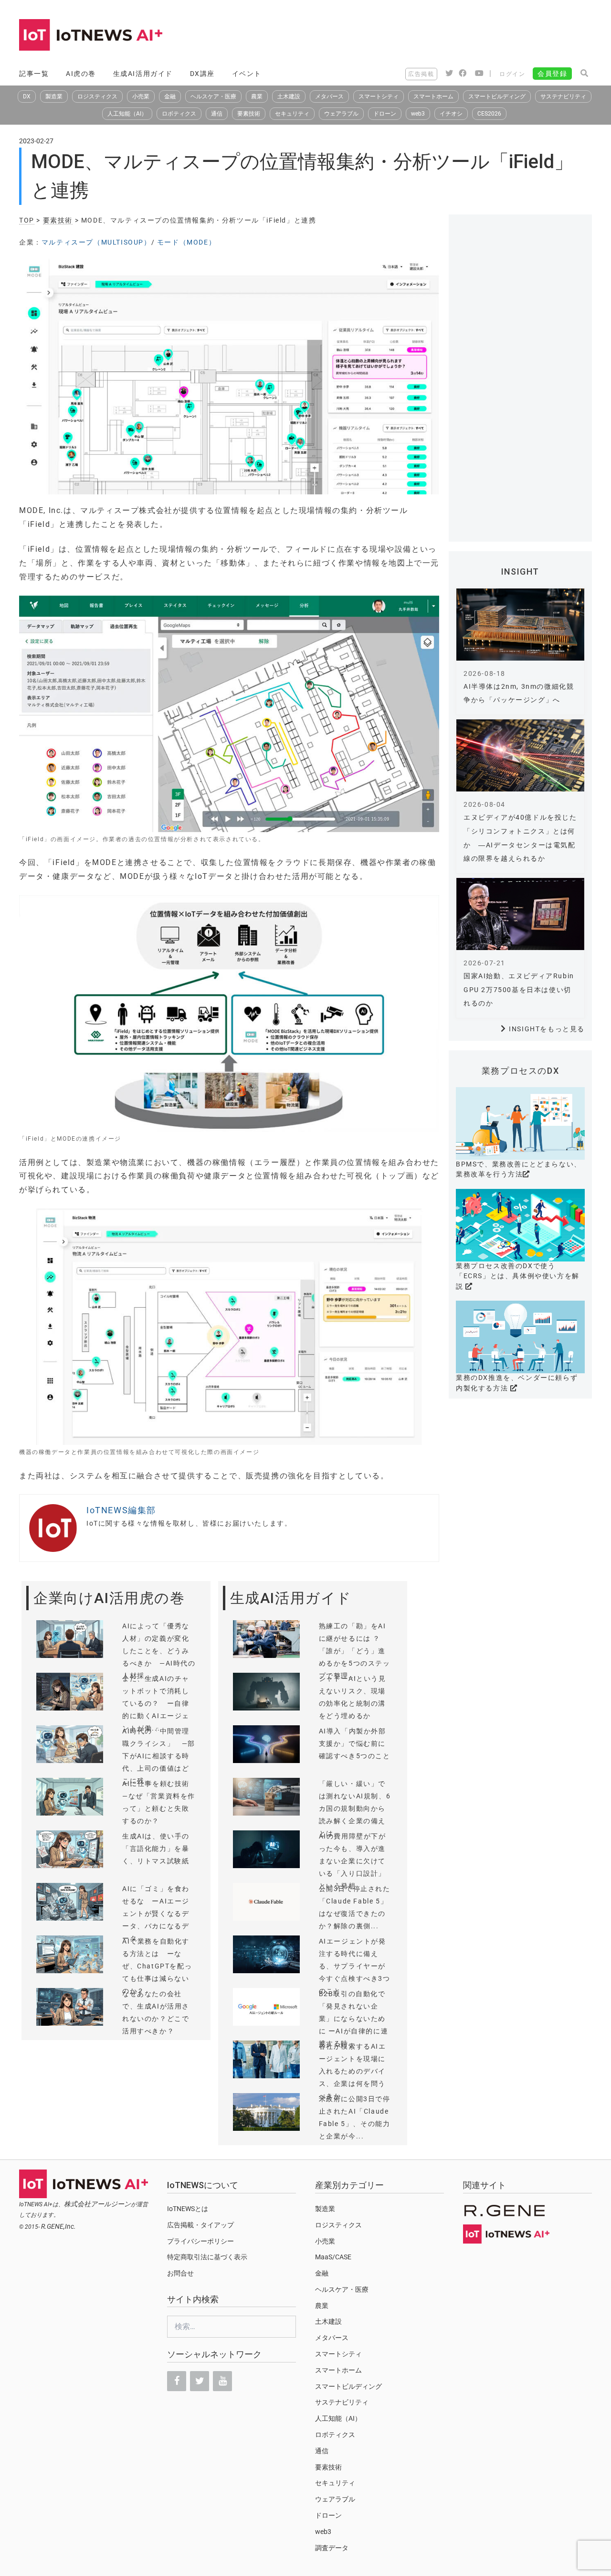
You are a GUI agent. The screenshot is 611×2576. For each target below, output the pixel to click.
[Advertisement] (418, 36)
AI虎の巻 (81, 74)
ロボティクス (179, 114)
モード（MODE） (186, 242)
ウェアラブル (341, 114)
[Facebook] (177, 2381)
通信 (217, 114)
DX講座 (202, 74)
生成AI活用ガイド (143, 74)
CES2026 (489, 114)
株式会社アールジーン (97, 2204)
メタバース (329, 96)
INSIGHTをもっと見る (547, 1029)
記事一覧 (34, 74)
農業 (257, 96)
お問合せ (180, 2273)
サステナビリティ (563, 96)
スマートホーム (433, 96)
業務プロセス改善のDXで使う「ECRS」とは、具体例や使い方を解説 (518, 1276)
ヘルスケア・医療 (213, 96)
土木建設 (289, 96)
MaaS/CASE (333, 2257)
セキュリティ (292, 114)
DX (27, 96)
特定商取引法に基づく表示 (207, 2257)
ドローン (385, 114)
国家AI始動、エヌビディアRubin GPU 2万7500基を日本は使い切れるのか (519, 990)
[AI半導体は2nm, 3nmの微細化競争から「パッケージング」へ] (520, 625)
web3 (418, 114)
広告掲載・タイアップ (200, 2225)
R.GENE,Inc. (58, 2226)
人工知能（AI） (127, 114)
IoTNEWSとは (188, 2209)
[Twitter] (200, 2381)
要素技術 (249, 114)
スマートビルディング (497, 96)
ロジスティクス (97, 96)
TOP (27, 220)
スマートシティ (379, 96)
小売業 (141, 96)
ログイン (512, 74)
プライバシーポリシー (200, 2241)
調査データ (332, 2548)
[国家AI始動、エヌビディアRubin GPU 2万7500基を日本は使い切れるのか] (520, 914)
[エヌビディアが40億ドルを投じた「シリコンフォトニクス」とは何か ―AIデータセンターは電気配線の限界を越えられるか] (520, 755)
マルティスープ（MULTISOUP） (96, 242)
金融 (170, 96)
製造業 (54, 96)
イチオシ (451, 114)
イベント (247, 74)
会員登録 (552, 74)
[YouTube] (222, 2381)
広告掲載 (421, 74)
